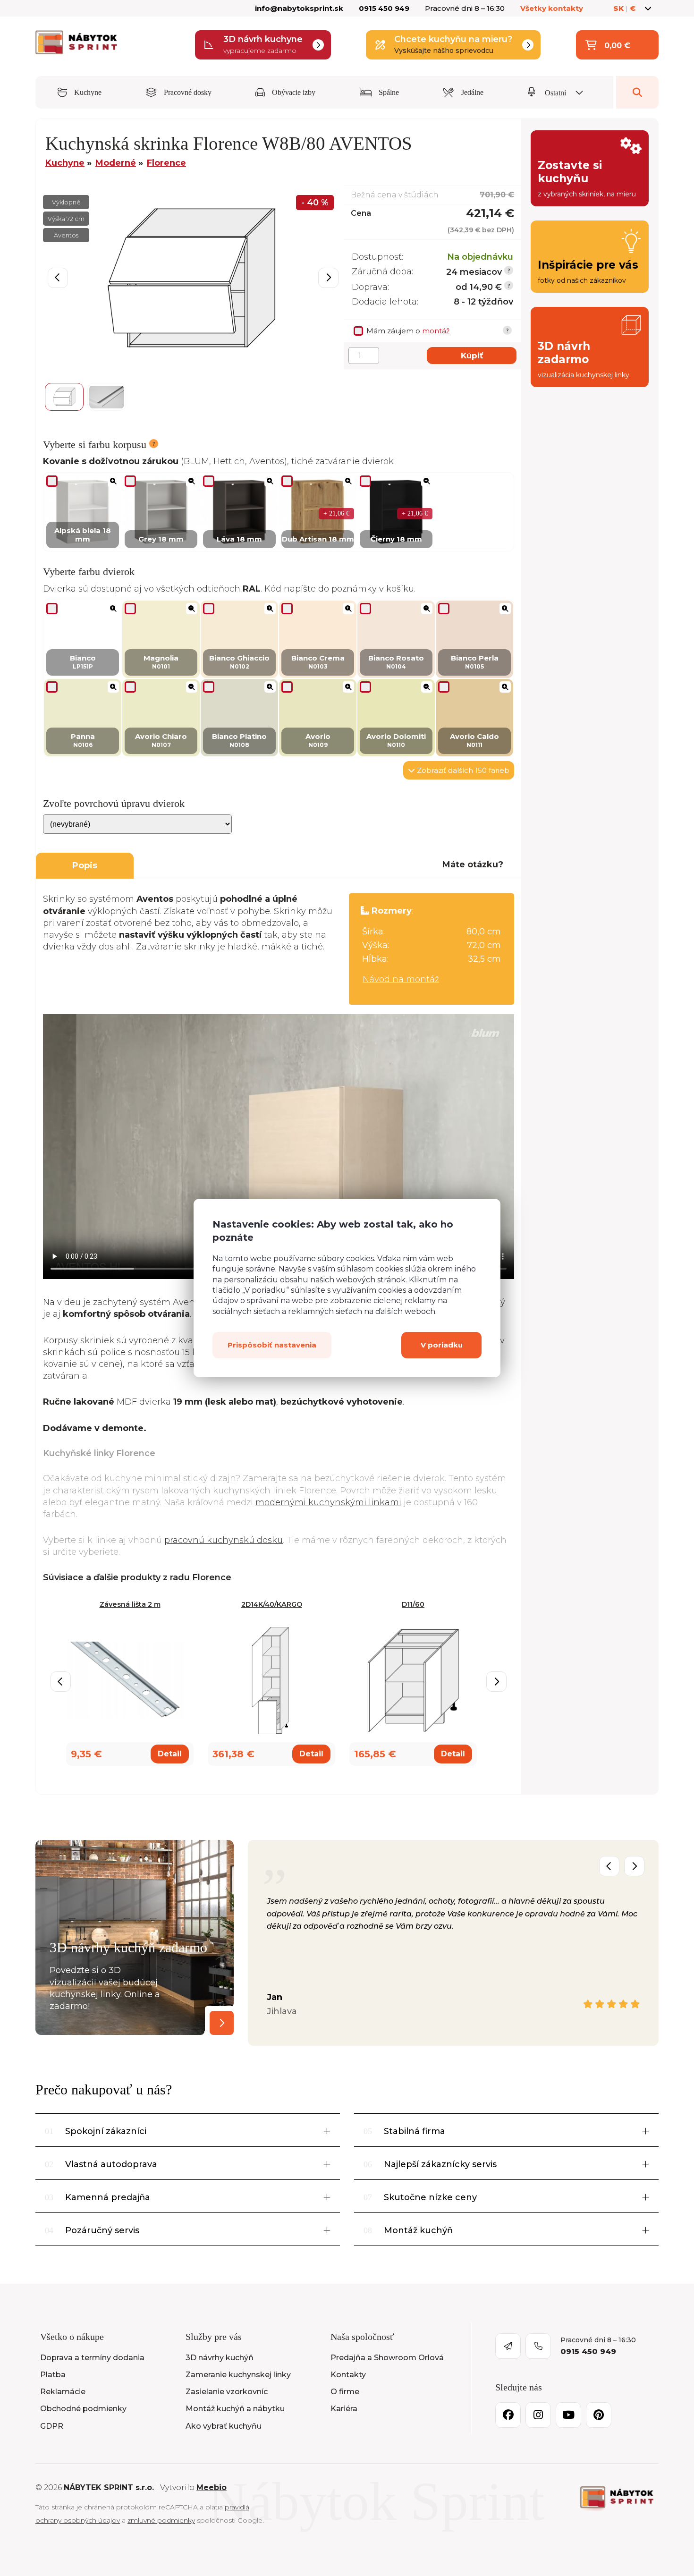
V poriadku (442, 1345)
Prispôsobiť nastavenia (272, 1345)
